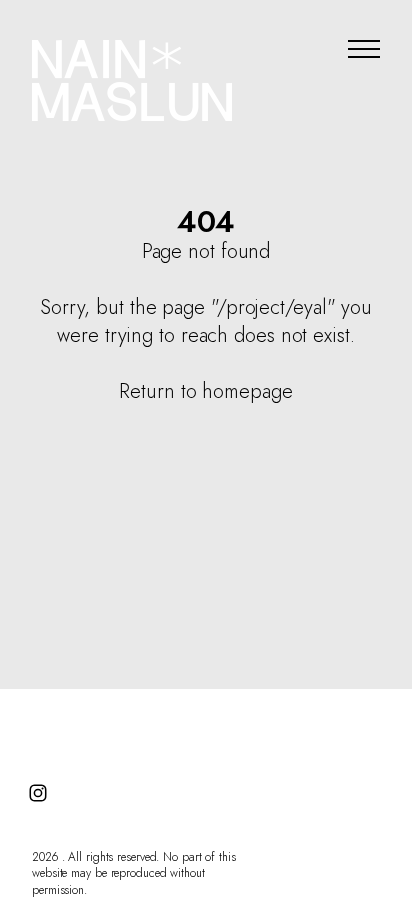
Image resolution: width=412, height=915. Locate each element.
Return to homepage (205, 391)
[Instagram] (38, 793)
